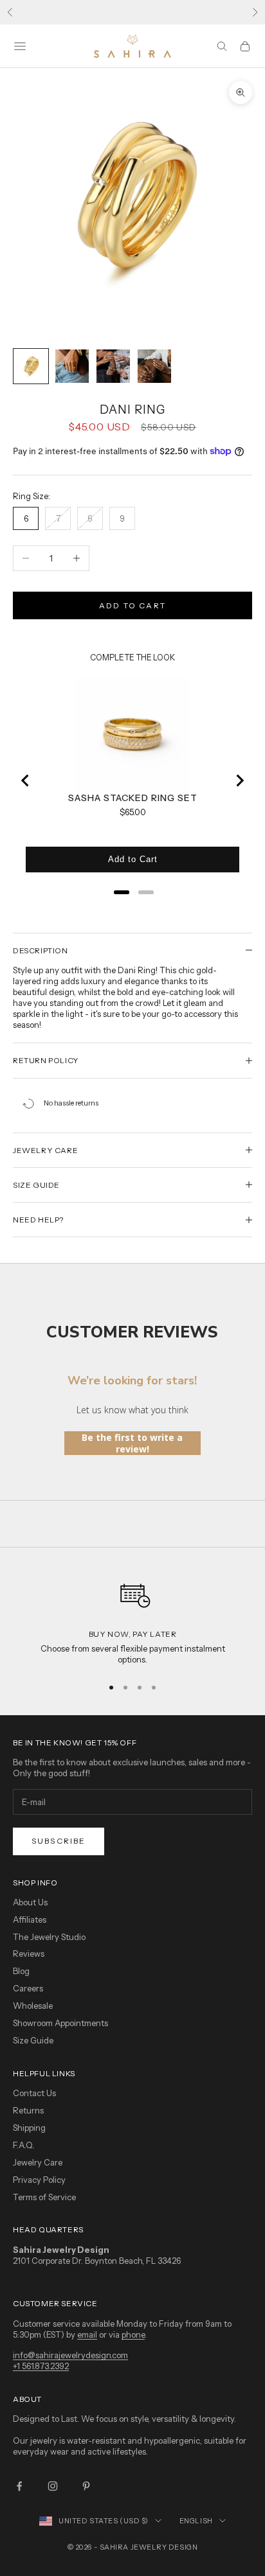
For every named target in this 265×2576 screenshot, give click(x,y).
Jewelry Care (38, 2162)
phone (133, 2334)
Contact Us (34, 2093)
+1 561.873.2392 (41, 2366)
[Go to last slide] (26, 781)
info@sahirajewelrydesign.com (70, 2355)
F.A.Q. (24, 2145)
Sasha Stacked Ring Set (133, 798)
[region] (132, 1619)
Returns (28, 2110)
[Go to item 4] (154, 366)
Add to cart (132, 605)
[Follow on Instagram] (53, 2486)
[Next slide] (239, 781)
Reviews (29, 1954)
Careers (28, 1988)
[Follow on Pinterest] (86, 2486)
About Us (30, 1902)
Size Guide (33, 2040)
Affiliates (30, 1919)
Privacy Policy (39, 2180)
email (87, 2334)
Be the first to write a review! (132, 1443)
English (196, 2521)
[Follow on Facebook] (19, 2486)
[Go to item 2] (72, 366)
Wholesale (33, 2006)
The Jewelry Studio (49, 1937)
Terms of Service (44, 2197)
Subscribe (59, 1841)
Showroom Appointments (60, 2023)
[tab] (122, 892)
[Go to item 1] (31, 366)
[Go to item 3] (113, 366)
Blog (21, 1971)
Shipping (29, 2128)
